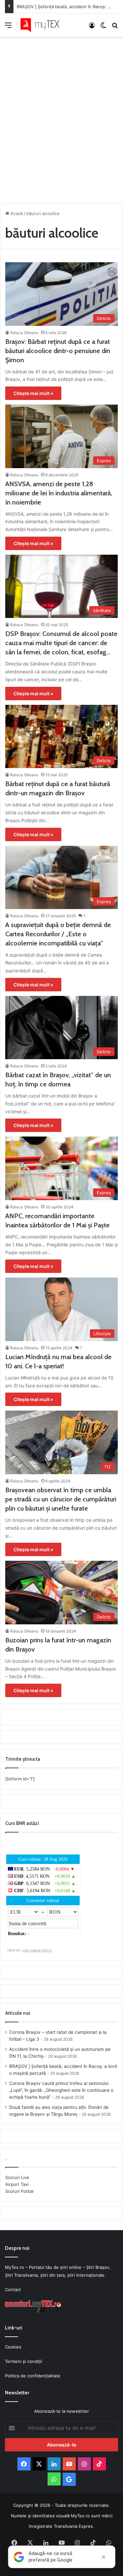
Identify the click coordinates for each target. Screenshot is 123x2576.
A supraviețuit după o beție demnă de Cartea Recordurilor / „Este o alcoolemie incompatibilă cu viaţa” (58, 934)
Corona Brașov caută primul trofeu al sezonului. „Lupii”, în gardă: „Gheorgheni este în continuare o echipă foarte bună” (61, 2090)
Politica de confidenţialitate (33, 2376)
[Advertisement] (61, 118)
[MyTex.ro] (43, 25)
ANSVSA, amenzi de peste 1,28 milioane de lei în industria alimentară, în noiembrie (59, 493)
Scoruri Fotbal (19, 2191)
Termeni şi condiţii (23, 2361)
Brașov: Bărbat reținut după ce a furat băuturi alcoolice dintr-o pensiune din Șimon (58, 351)
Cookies (13, 2347)
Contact (13, 2289)
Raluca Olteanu (24, 333)
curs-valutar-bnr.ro (37, 1950)
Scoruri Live (17, 2177)
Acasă (16, 213)
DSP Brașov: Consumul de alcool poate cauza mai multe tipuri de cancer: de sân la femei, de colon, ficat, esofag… (61, 643)
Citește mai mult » (33, 393)
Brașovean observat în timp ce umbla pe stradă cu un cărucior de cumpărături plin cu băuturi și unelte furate (61, 1499)
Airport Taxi (17, 2184)
